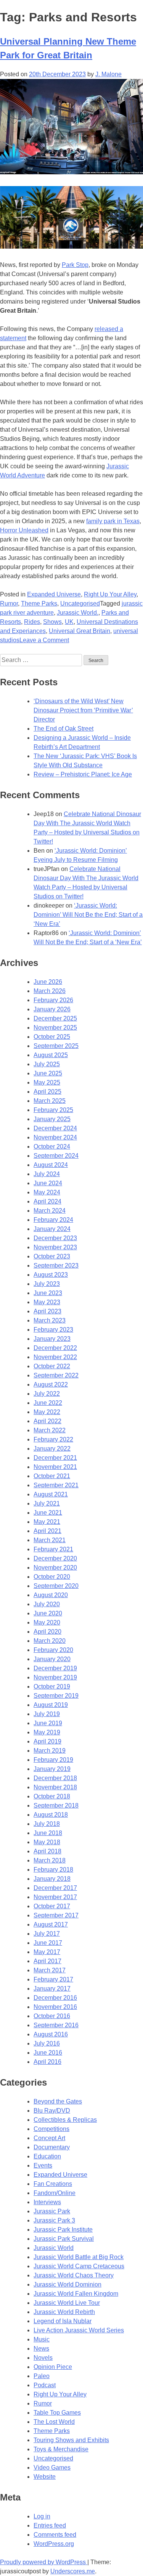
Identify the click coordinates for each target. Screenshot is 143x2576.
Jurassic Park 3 (54, 2220)
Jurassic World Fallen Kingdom (76, 2294)
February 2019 (53, 1760)
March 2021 (50, 1540)
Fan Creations (53, 2184)
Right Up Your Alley (110, 594)
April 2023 (47, 1311)
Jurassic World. (78, 613)
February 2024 (53, 1220)
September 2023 (56, 1266)
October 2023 (52, 1256)
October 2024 (52, 1147)
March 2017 (50, 1970)
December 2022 (55, 1348)
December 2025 (55, 1018)
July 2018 (47, 1824)
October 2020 (52, 1577)
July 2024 (47, 1174)
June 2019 (48, 1723)
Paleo (42, 2376)
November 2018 (55, 1787)
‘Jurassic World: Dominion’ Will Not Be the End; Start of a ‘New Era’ (88, 915)
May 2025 (47, 1082)
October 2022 (52, 1366)
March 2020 (50, 1641)
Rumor (9, 603)
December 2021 (55, 1458)
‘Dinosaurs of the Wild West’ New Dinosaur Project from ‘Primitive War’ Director (83, 710)
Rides (32, 622)
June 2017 (48, 1943)
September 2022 (56, 1375)
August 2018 (51, 1815)
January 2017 (52, 1989)
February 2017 (53, 1979)
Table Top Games (57, 2413)
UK (69, 622)
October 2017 (52, 1906)
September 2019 (56, 1696)
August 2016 (51, 2034)
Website (45, 2477)
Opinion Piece (53, 2367)
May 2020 (47, 1622)
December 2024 (55, 1128)
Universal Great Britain (80, 631)
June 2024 (48, 1183)
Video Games (52, 2468)
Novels (43, 2358)
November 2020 (55, 1568)
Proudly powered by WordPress (44, 2562)
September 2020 (56, 1586)
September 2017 (56, 1915)
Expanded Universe (54, 594)
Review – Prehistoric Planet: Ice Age (83, 774)
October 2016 (52, 2016)
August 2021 (51, 1494)
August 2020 (51, 1595)
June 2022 (48, 1403)
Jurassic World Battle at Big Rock (79, 2257)
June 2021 (48, 1513)
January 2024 (52, 1229)
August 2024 (51, 1165)
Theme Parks (39, 603)
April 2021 (47, 1531)
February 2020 (53, 1650)
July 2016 (47, 2043)
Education (47, 2156)
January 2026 (52, 1009)
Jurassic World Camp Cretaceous (79, 2266)
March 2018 (50, 1860)
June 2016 (48, 2053)
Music (42, 2339)
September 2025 (56, 1046)
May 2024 (47, 1192)
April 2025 (47, 1092)
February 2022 (53, 1439)
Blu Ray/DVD (52, 2111)
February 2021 (53, 1549)
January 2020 (52, 1659)
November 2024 (55, 1137)
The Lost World (54, 2422)
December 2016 (55, 1998)
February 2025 (53, 1110)
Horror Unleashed (24, 530)
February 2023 (53, 1330)
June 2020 (48, 1613)
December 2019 (55, 1668)
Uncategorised (80, 603)
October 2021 (52, 1476)
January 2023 (52, 1339)
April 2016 (47, 2062)
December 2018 (55, 1778)
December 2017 (55, 1888)
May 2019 (47, 1732)
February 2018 (53, 1870)
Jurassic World (54, 2248)
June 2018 (48, 1833)
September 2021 (56, 1485)
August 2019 (51, 1705)
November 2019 (55, 1677)
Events (43, 2165)
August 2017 (51, 1924)
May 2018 (47, 1842)
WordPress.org (54, 2544)
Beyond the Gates (58, 2101)
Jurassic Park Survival (64, 2239)
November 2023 (55, 1247)
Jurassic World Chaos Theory (74, 2275)
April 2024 (47, 1201)
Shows (52, 622)
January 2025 (52, 1119)
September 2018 (56, 1805)
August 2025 (51, 1055)
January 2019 (52, 1769)
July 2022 (47, 1394)
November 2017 (55, 1897)
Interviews (47, 2202)
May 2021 (47, 1522)
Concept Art (49, 2138)
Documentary (52, 2147)
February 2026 (53, 1000)
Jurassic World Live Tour (67, 2303)
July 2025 (47, 1064)
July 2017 (47, 1934)
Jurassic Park (52, 2211)
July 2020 (47, 1604)
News (41, 2349)
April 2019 (47, 1741)
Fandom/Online (55, 2193)
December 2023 (55, 1238)
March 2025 (50, 1101)
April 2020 (47, 1632)
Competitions (51, 2129)
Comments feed (55, 2535)
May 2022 (47, 1412)
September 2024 (56, 1156)
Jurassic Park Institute (63, 2230)
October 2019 (52, 1687)
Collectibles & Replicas (65, 2120)
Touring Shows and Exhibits (71, 2440)
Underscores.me (73, 2571)
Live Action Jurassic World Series (79, 2330)
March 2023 (50, 1320)
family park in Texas (113, 521)
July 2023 (47, 1284)
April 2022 (47, 1421)
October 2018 (52, 1796)
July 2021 (47, 1503)
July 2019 (47, 1714)
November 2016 (55, 2007)
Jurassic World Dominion (67, 2284)
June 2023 (48, 1293)
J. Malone (108, 74)
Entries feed (50, 2525)
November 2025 (55, 1028)
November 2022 (55, 1357)
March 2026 (50, 991)
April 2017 (47, 1961)
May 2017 (47, 1952)
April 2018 (47, 1851)
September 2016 (56, 2025)
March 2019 (50, 1751)
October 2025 (52, 1037)
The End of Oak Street (63, 729)
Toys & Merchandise (61, 2449)
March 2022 (50, 1430)
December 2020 (55, 1558)
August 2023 (51, 1275)
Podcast (45, 2385)
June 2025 (48, 1073)
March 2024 (50, 1211)
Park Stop (75, 265)
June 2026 (48, 982)
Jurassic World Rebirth (64, 2312)
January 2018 (52, 1879)
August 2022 (51, 1384)
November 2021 (55, 1467)
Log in (42, 2516)
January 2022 (52, 1449)
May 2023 (47, 1302)
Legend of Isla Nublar (63, 2321)
